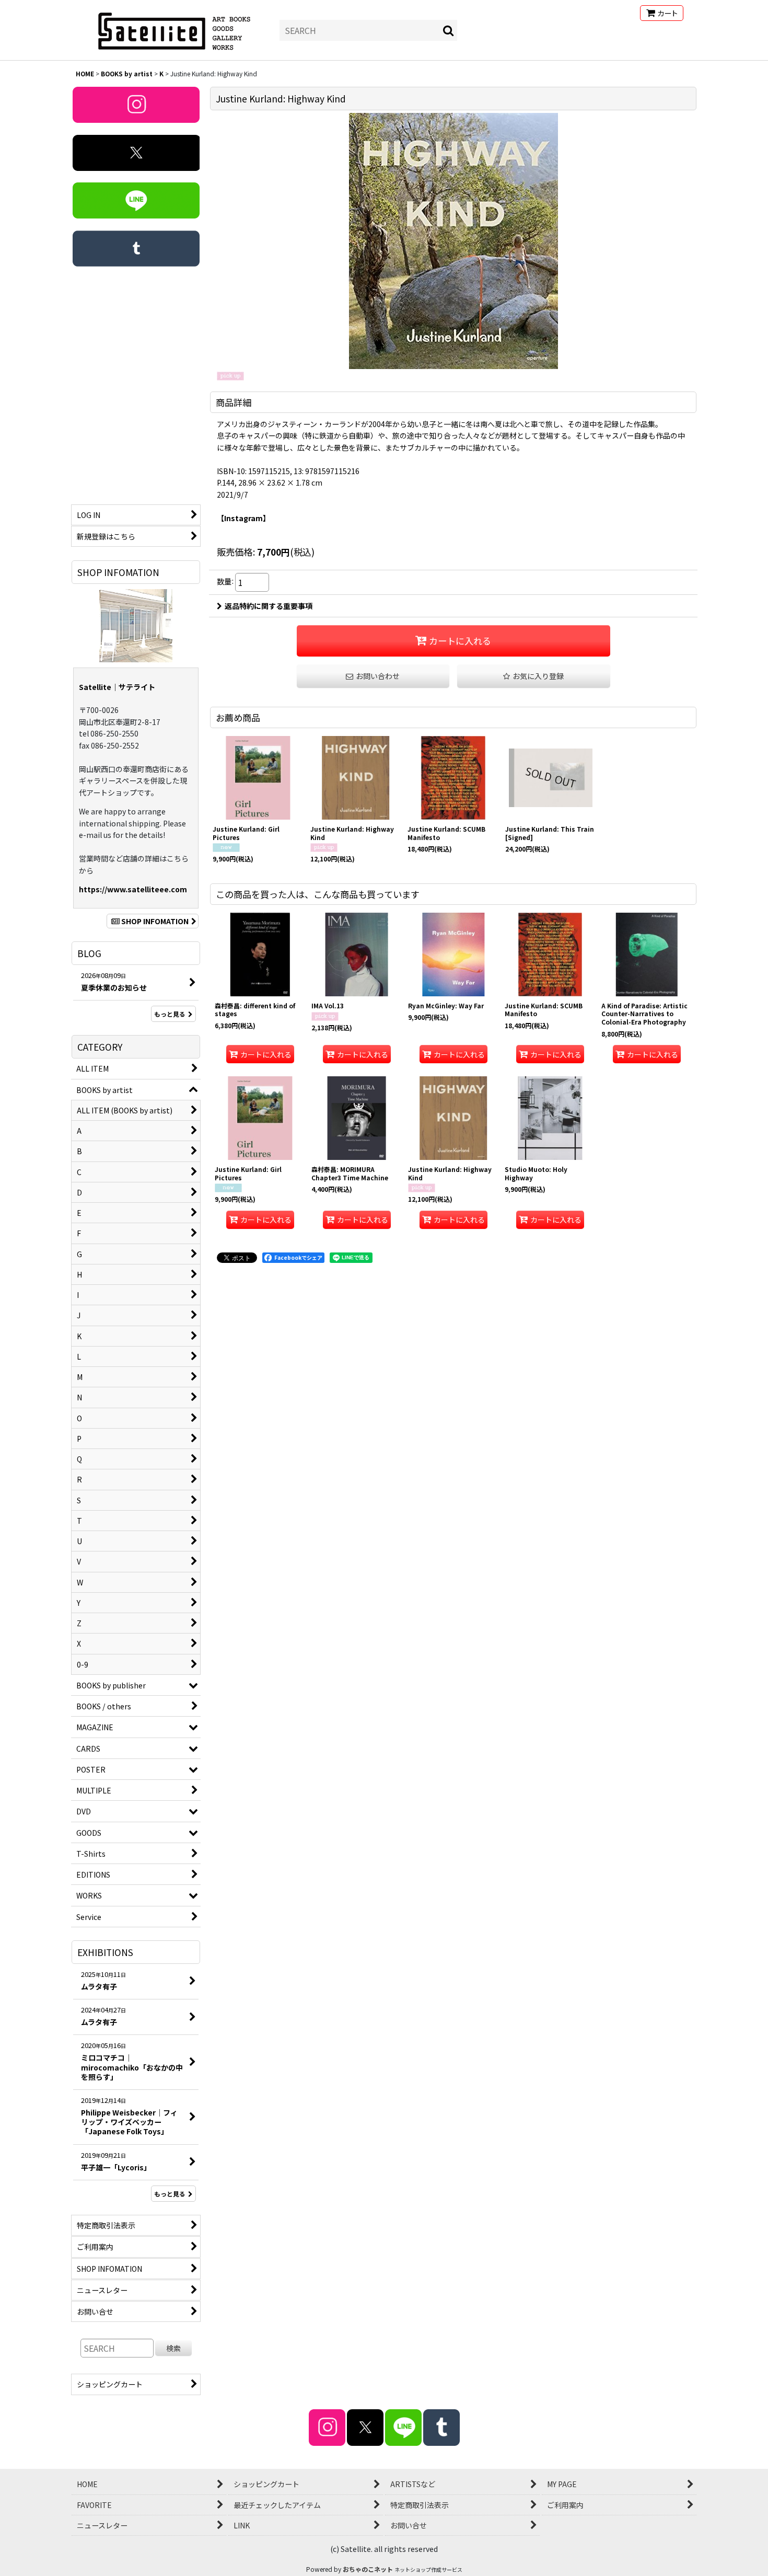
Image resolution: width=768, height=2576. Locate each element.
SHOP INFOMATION (155, 921)
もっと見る (170, 1014)
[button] (534, 676)
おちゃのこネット (368, 2569)
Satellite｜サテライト (117, 687)
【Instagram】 (243, 518)
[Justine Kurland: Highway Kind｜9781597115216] (453, 241)
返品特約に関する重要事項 (269, 606)
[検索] (449, 30)
